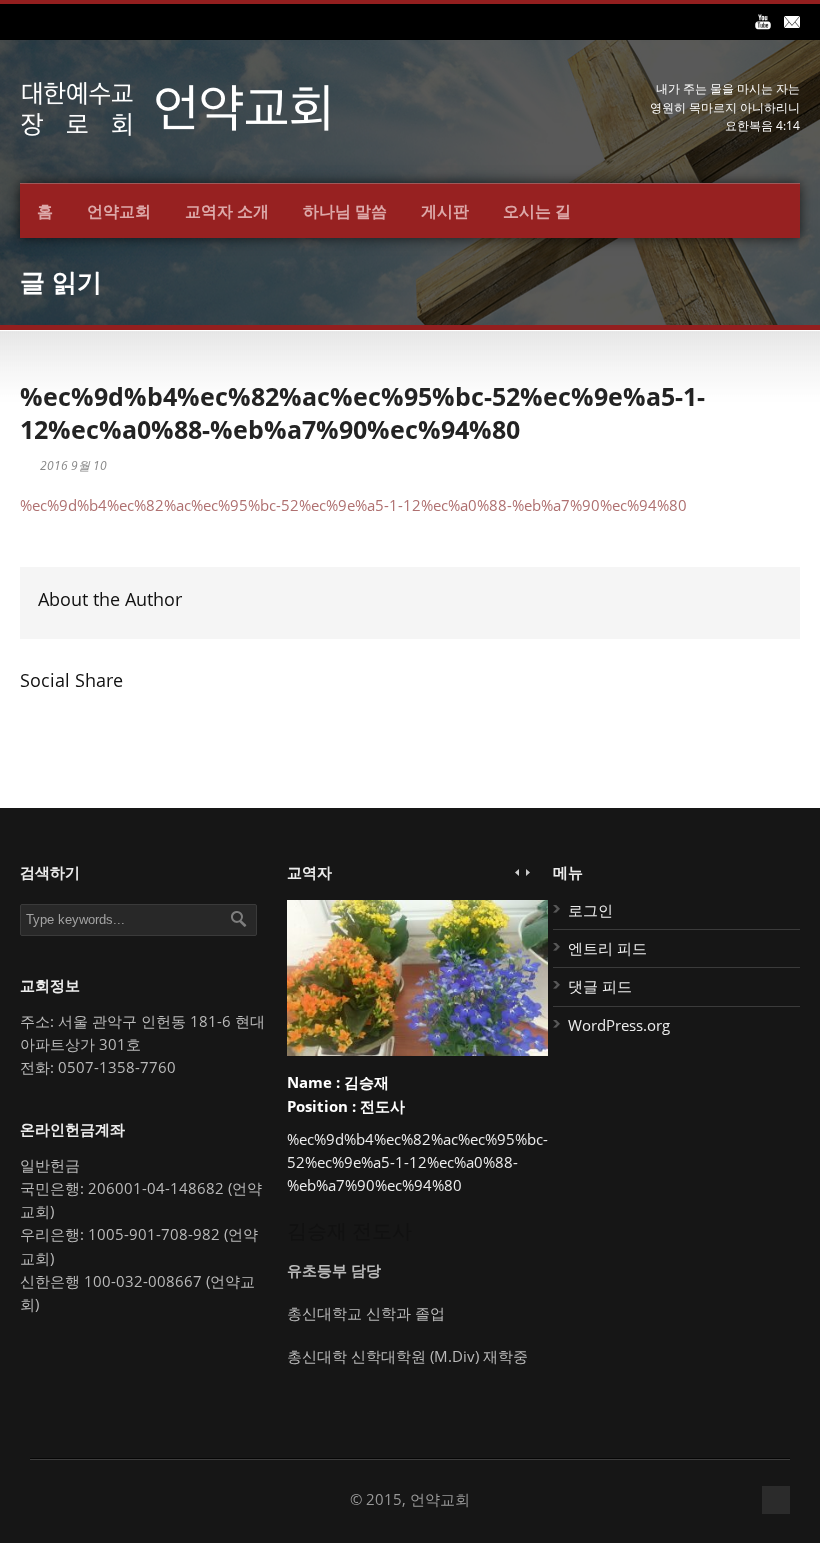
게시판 (445, 211)
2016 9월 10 (73, 465)
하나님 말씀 (345, 211)
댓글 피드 (600, 986)
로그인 (590, 910)
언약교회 (119, 211)
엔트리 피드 (607, 948)
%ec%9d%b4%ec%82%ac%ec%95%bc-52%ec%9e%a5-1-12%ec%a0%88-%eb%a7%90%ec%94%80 (362, 412)
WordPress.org (619, 1025)
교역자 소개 (227, 211)
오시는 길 (537, 211)
